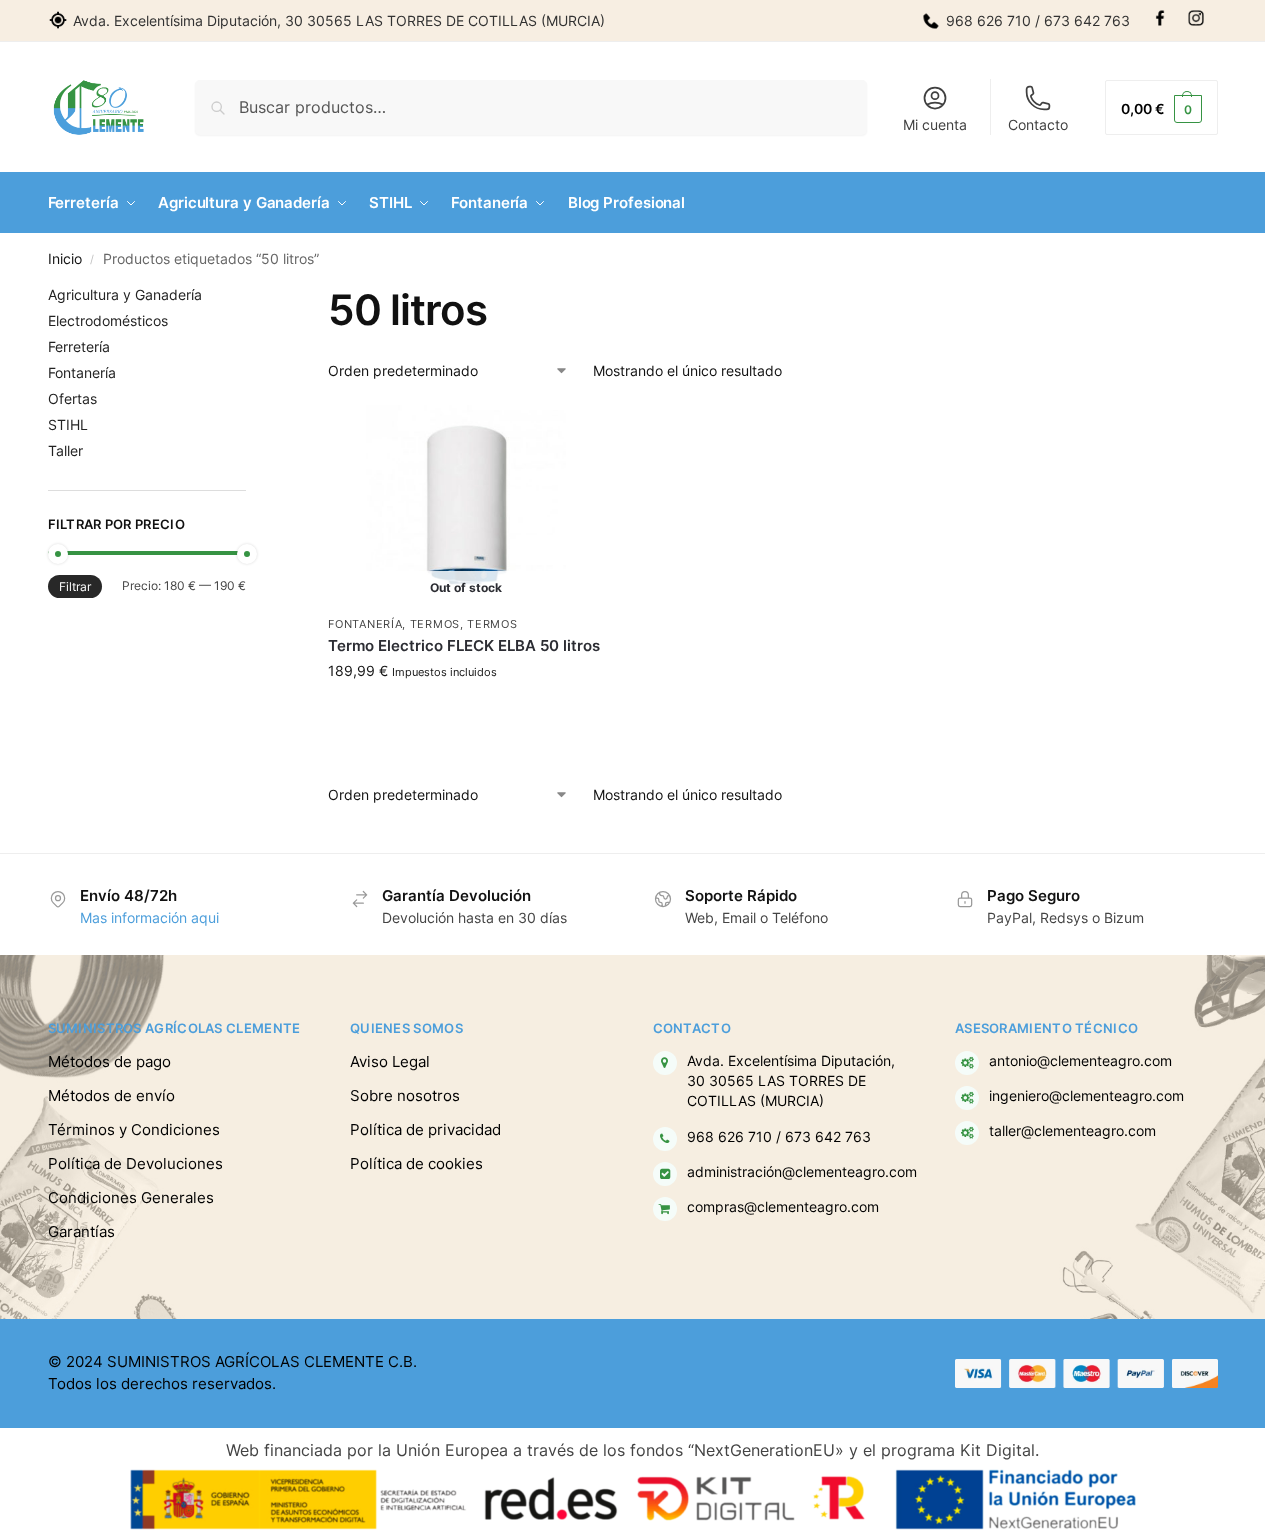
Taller (65, 450)
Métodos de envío (111, 1095)
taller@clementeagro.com (1072, 1131)
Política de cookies (416, 1163)
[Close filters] (252, 297)
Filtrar (75, 586)
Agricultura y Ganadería (125, 294)
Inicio (65, 259)
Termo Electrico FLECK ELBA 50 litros (464, 645)
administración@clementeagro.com (802, 1172)
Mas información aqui (149, 917)
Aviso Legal (390, 1061)
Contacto (1038, 124)
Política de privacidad (425, 1129)
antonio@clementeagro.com (1080, 1061)
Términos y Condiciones (134, 1129)
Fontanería (365, 624)
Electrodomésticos (108, 320)
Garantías (81, 1231)
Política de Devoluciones (135, 1163)
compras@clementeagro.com (783, 1207)
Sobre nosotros (405, 1095)
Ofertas (72, 398)
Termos (435, 624)
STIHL (68, 424)
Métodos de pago (109, 1061)
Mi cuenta (935, 124)
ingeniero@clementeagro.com (1086, 1096)
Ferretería (79, 346)
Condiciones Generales (131, 1197)
